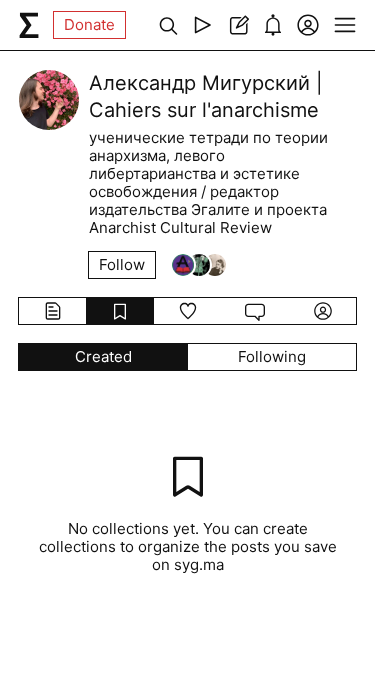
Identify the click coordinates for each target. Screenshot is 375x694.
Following (272, 356)
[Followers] (199, 265)
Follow (122, 264)
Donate (89, 24)
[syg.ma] (29, 25)
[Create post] (237, 25)
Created (103, 356)
